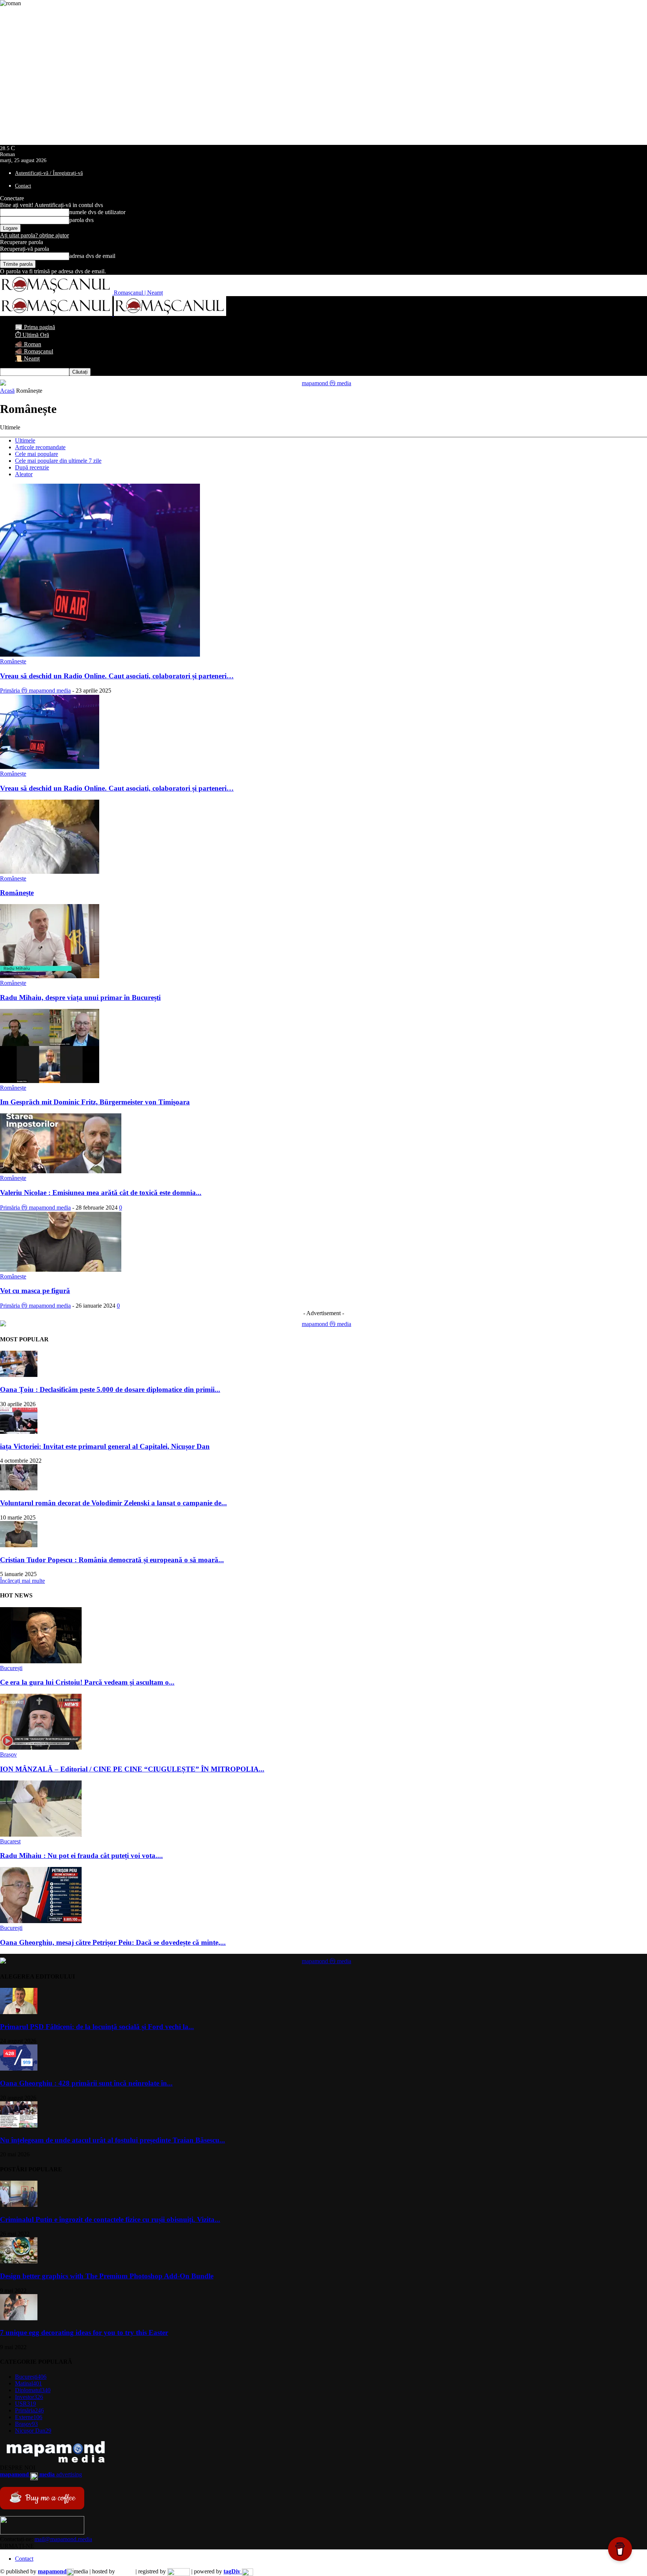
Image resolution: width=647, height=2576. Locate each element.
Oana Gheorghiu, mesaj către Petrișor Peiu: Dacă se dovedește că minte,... (113, 1942)
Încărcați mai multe (22, 1581)
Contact (23, 186)
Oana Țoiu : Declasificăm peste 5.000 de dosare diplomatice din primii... (110, 1389)
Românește (13, 661)
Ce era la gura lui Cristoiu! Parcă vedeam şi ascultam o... (87, 1682)
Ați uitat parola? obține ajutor (34, 235)
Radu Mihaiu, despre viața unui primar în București (80, 997)
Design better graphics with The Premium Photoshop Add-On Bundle (107, 2276)
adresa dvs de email (92, 256)
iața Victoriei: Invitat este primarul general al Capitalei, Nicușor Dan (105, 1446)
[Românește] (50, 872)
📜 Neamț (27, 358)
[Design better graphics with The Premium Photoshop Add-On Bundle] (19, 2261)
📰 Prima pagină (35, 327)
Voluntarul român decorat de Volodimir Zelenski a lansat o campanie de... (113, 1503)
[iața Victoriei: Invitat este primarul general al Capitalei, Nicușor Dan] (19, 1432)
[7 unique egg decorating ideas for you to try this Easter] (19, 2318)
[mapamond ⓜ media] (323, 382)
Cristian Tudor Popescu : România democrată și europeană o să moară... (112, 1560)
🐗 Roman (28, 344)
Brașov (8, 1754)
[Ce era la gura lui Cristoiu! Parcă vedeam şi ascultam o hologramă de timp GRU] (41, 1661)
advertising (41, 2474)
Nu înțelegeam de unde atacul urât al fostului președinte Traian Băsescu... (113, 2140)
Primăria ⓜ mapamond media (35, 691)
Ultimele (25, 440)
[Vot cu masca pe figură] (61, 1270)
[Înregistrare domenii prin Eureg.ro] (179, 2571)
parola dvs (81, 220)
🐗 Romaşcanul (34, 351)
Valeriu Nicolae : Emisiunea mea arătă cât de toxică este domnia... (101, 1193)
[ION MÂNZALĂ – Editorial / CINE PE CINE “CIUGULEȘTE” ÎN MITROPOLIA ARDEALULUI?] (41, 1748)
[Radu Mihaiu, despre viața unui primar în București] (50, 976)
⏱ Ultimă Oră (32, 335)
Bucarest (10, 1841)
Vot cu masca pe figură (35, 1291)
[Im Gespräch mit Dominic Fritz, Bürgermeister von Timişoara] (50, 1081)
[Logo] (57, 314)
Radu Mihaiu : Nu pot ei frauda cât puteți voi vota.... (81, 1856)
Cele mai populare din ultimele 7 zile (58, 461)
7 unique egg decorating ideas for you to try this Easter (84, 2332)
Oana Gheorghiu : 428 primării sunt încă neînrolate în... (86, 2083)
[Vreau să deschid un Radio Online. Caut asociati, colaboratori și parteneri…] (100, 655)
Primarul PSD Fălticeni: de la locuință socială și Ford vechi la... (97, 2027)
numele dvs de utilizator (97, 212)
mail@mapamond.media (63, 2539)
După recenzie (32, 467)
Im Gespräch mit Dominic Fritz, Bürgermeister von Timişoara (95, 1102)
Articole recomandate (40, 447)
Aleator (24, 474)
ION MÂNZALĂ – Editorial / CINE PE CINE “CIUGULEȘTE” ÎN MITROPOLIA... (132, 1769)
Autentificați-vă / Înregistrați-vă (49, 173)
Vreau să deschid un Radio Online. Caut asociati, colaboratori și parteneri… (117, 676)
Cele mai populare (37, 454)
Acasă (7, 391)
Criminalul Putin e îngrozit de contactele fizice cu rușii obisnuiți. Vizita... (110, 2219)
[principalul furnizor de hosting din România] (125, 2571)
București (11, 1668)
